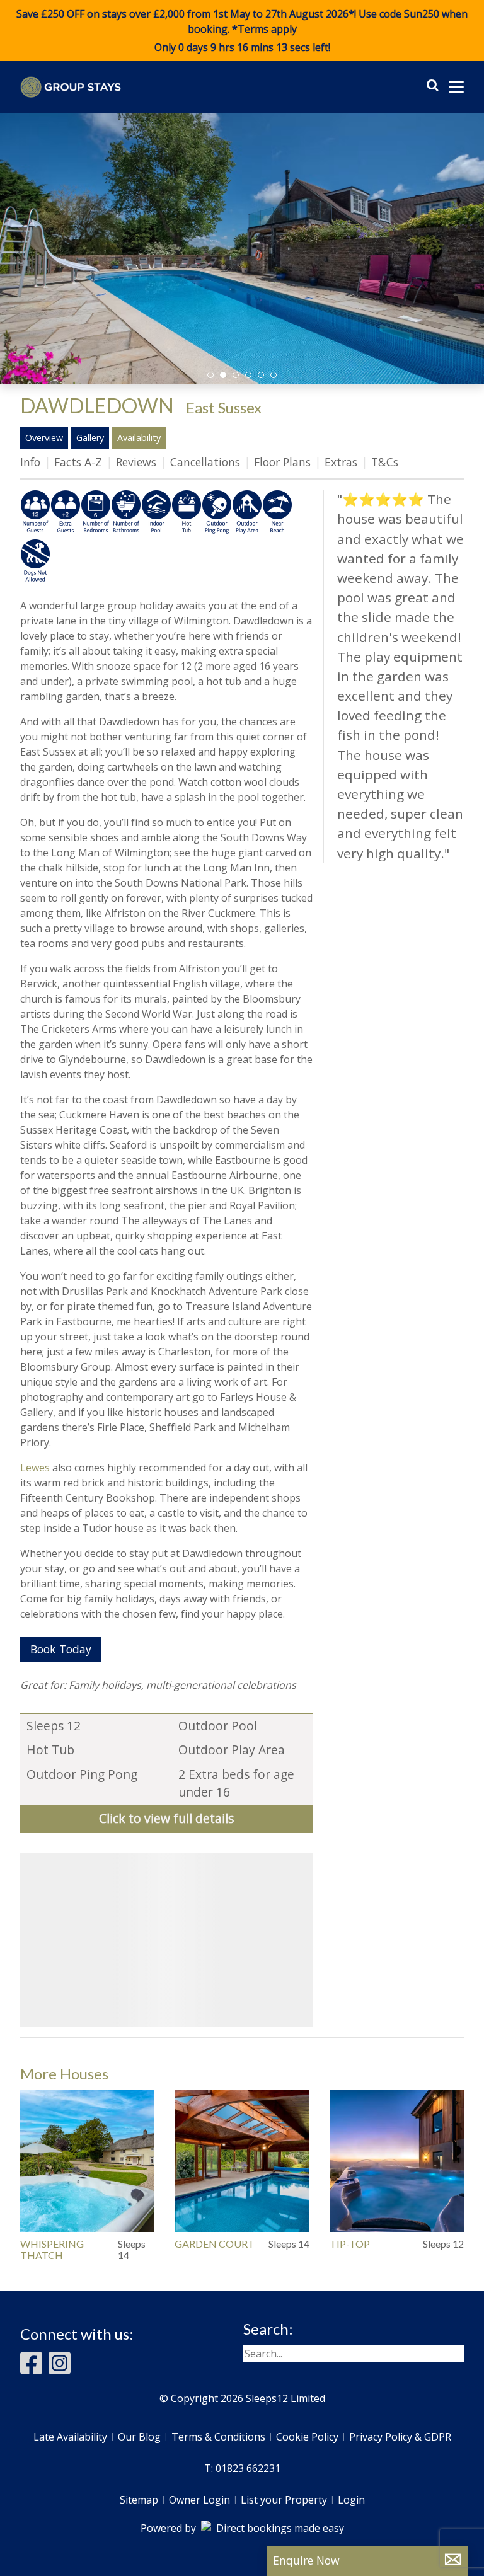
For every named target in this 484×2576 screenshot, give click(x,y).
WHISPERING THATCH (52, 2249)
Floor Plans (282, 462)
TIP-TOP (350, 2244)
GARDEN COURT (215, 2244)
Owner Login (199, 2500)
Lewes (35, 1468)
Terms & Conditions (218, 2437)
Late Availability (70, 2437)
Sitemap (139, 2500)
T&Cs (385, 462)
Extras (341, 462)
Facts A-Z (78, 462)
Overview (44, 438)
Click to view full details (166, 1818)
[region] (166, 1940)
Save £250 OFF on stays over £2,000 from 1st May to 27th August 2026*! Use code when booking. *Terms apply (242, 31)
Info (30, 462)
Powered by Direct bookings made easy (242, 2528)
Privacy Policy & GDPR (400, 2437)
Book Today (61, 1649)
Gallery (90, 438)
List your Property (284, 2500)
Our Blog (139, 2437)
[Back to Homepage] (71, 87)
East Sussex (224, 407)
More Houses (64, 2073)
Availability (139, 438)
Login (351, 2500)
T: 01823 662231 (242, 2468)
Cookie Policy (307, 2437)
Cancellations (205, 462)
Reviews (136, 462)
